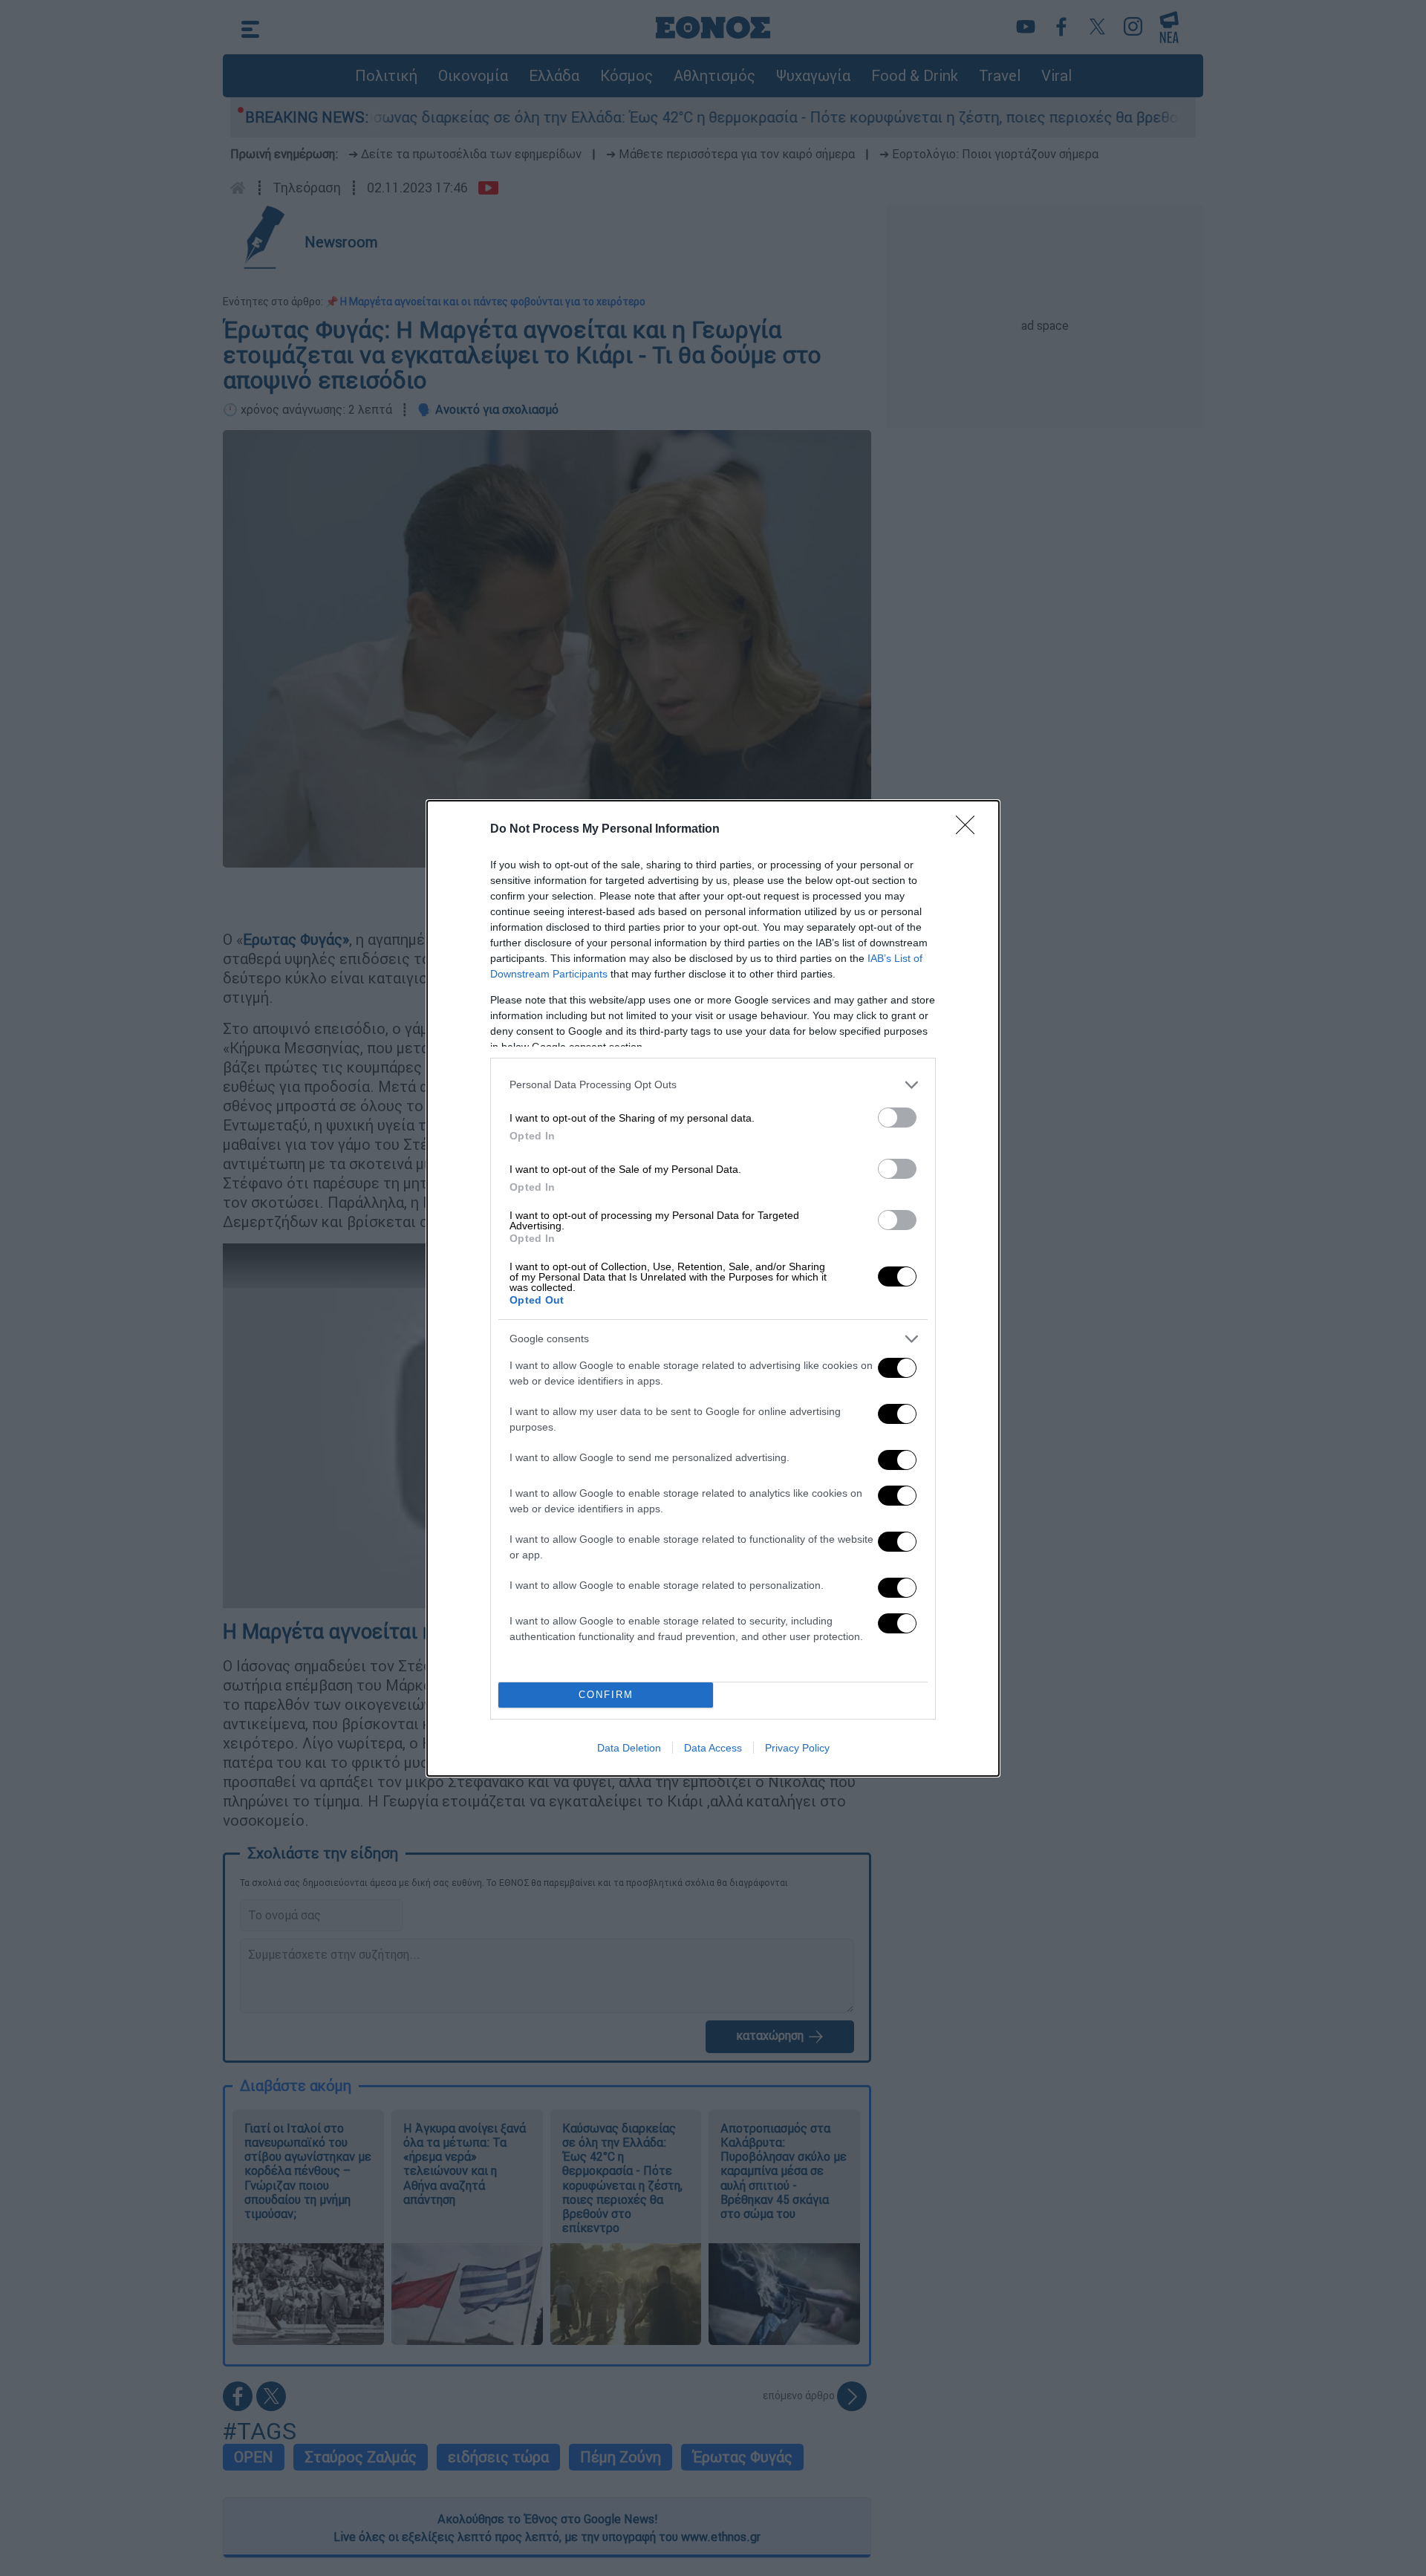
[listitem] (713, 1085)
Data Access (713, 1748)
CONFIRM (606, 1695)
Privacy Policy (797, 1748)
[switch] (897, 1118)
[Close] (970, 830)
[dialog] (713, 1288)
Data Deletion (629, 1748)
